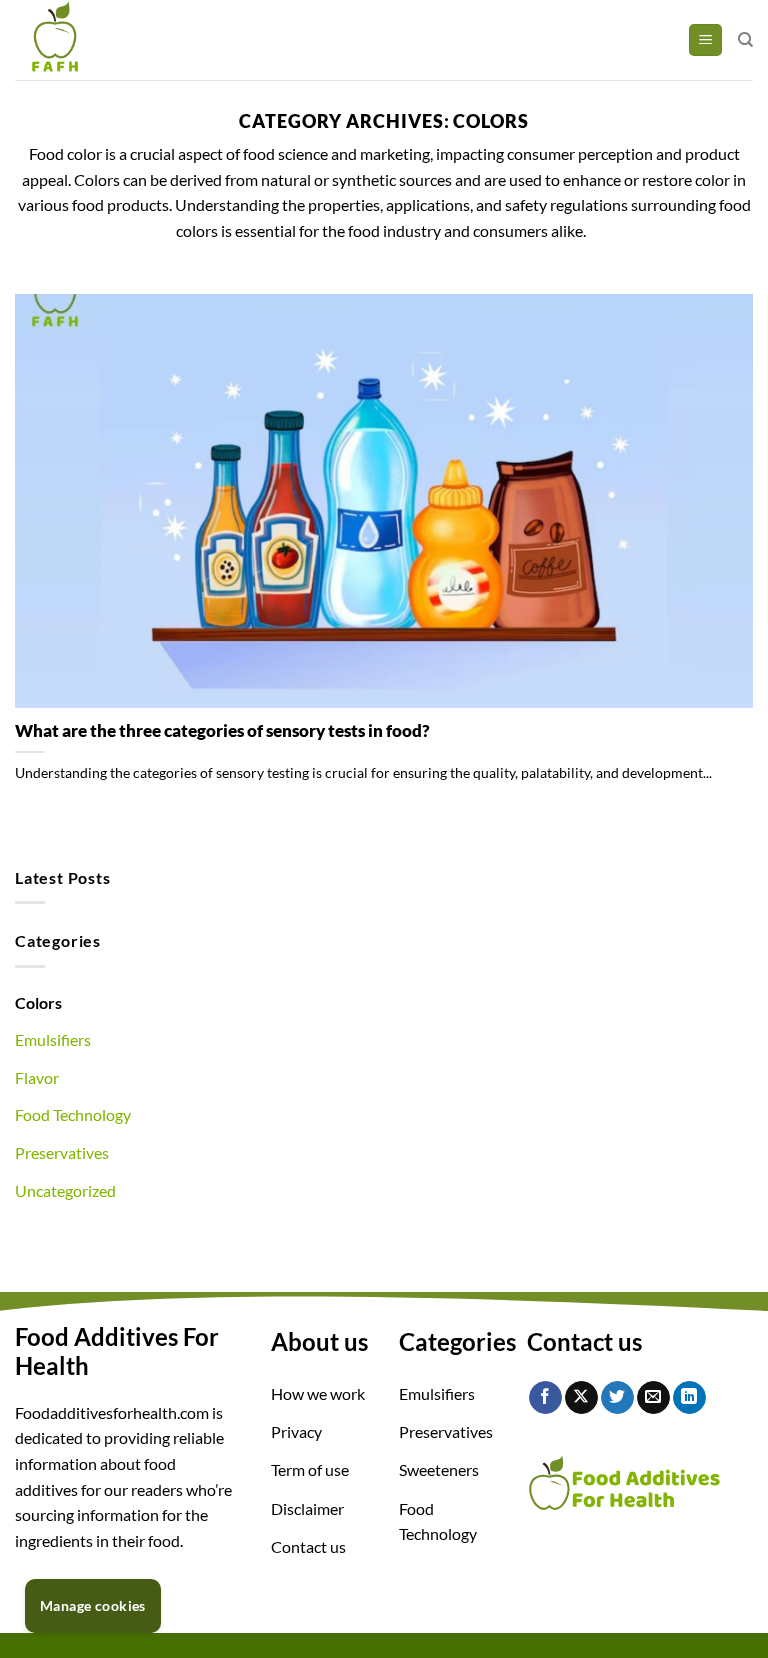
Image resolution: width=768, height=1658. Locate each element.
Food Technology (73, 1114)
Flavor (37, 1077)
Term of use (310, 1469)
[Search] (745, 40)
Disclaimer (307, 1508)
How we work (318, 1393)
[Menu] (705, 40)
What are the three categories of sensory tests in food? (222, 731)
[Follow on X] (581, 1398)
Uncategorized (65, 1190)
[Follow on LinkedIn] (689, 1398)
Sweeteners (439, 1469)
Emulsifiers (53, 1039)
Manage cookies (93, 1605)
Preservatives (62, 1152)
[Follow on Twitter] (617, 1398)
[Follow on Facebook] (545, 1398)
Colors (38, 1002)
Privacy (296, 1431)
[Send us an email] (653, 1398)
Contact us (308, 1546)
